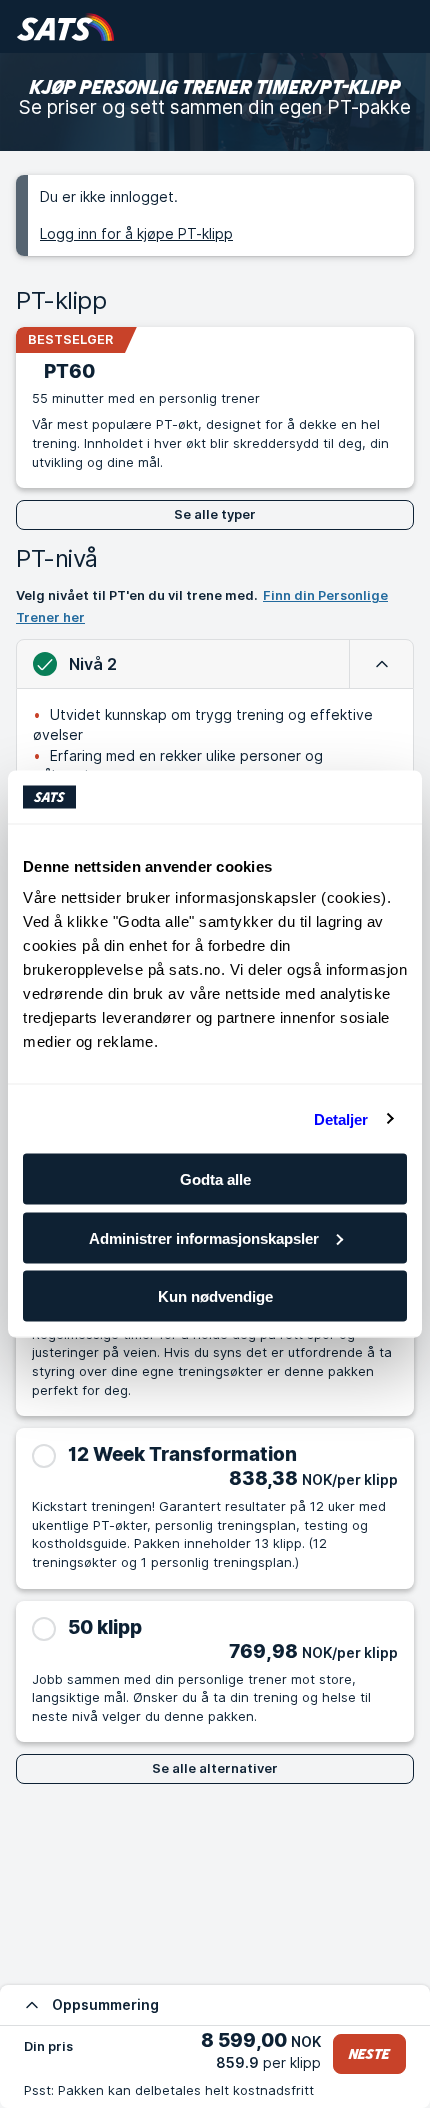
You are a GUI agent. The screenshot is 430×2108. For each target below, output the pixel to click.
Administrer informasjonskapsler (204, 1237)
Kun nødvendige (215, 1296)
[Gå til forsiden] (65, 26)
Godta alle (215, 1179)
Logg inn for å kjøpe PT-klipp (136, 233)
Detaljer (341, 1118)
